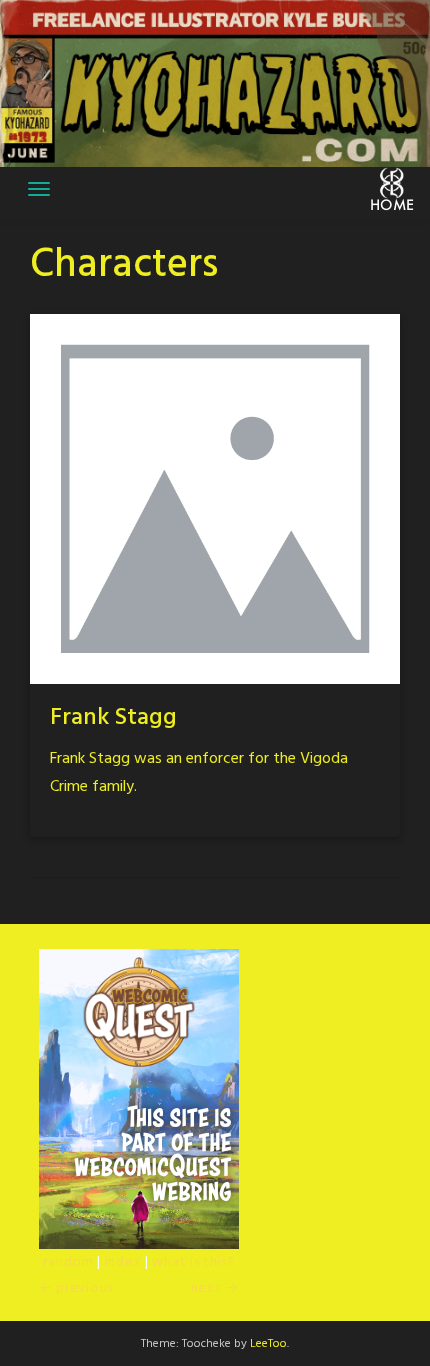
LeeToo (268, 1344)
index (123, 1262)
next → (215, 1288)
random (68, 1262)
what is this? (193, 1262)
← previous (76, 1288)
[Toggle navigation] (39, 189)
